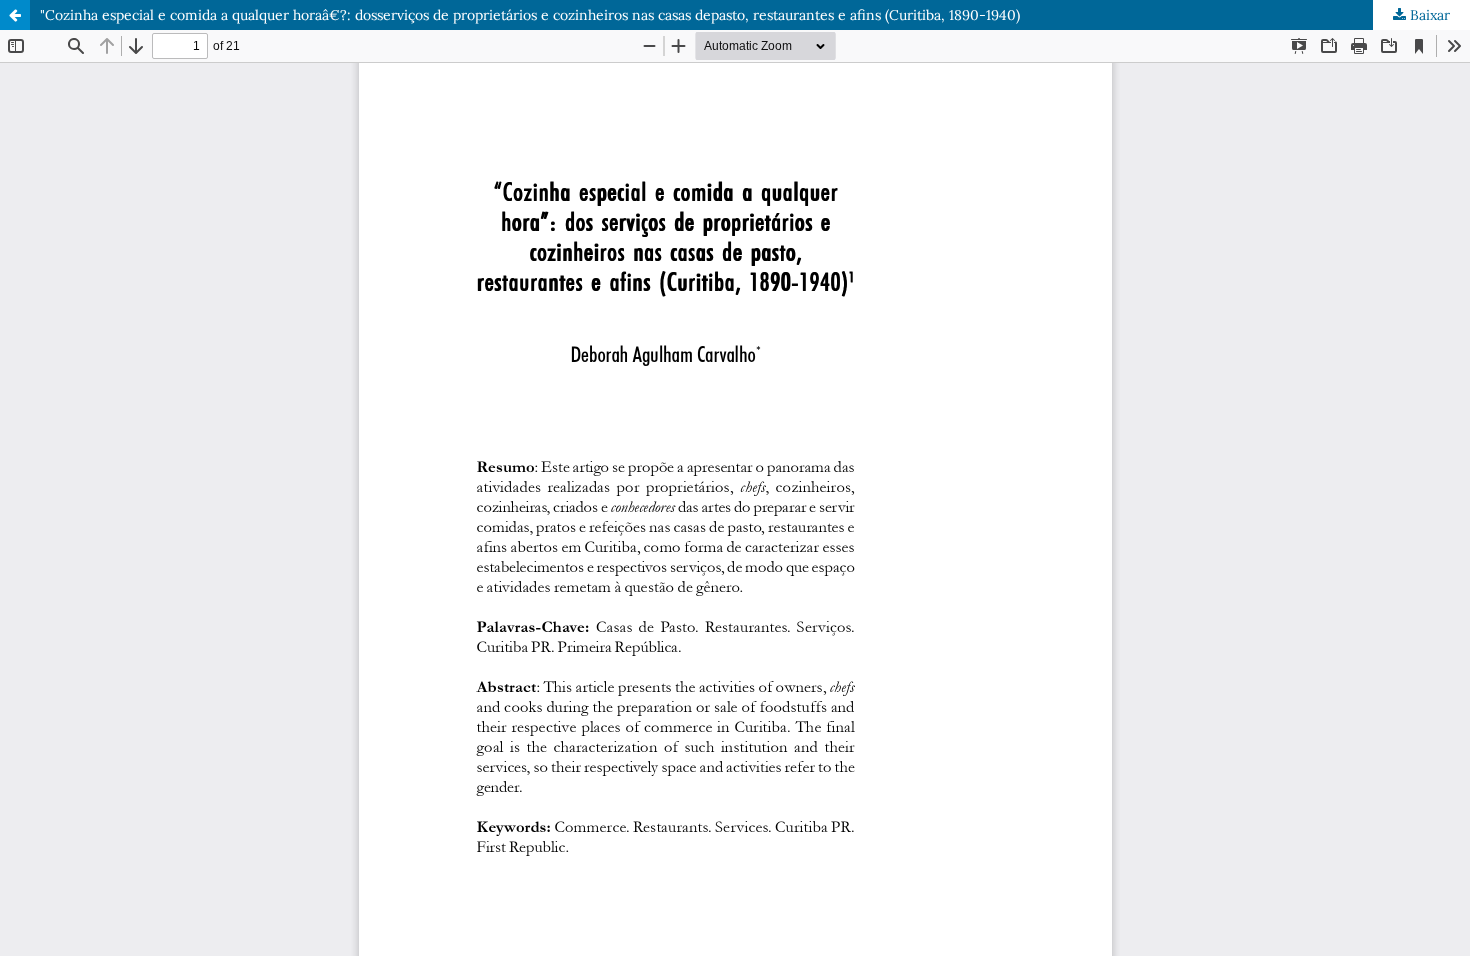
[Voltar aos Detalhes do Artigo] (15, 15)
